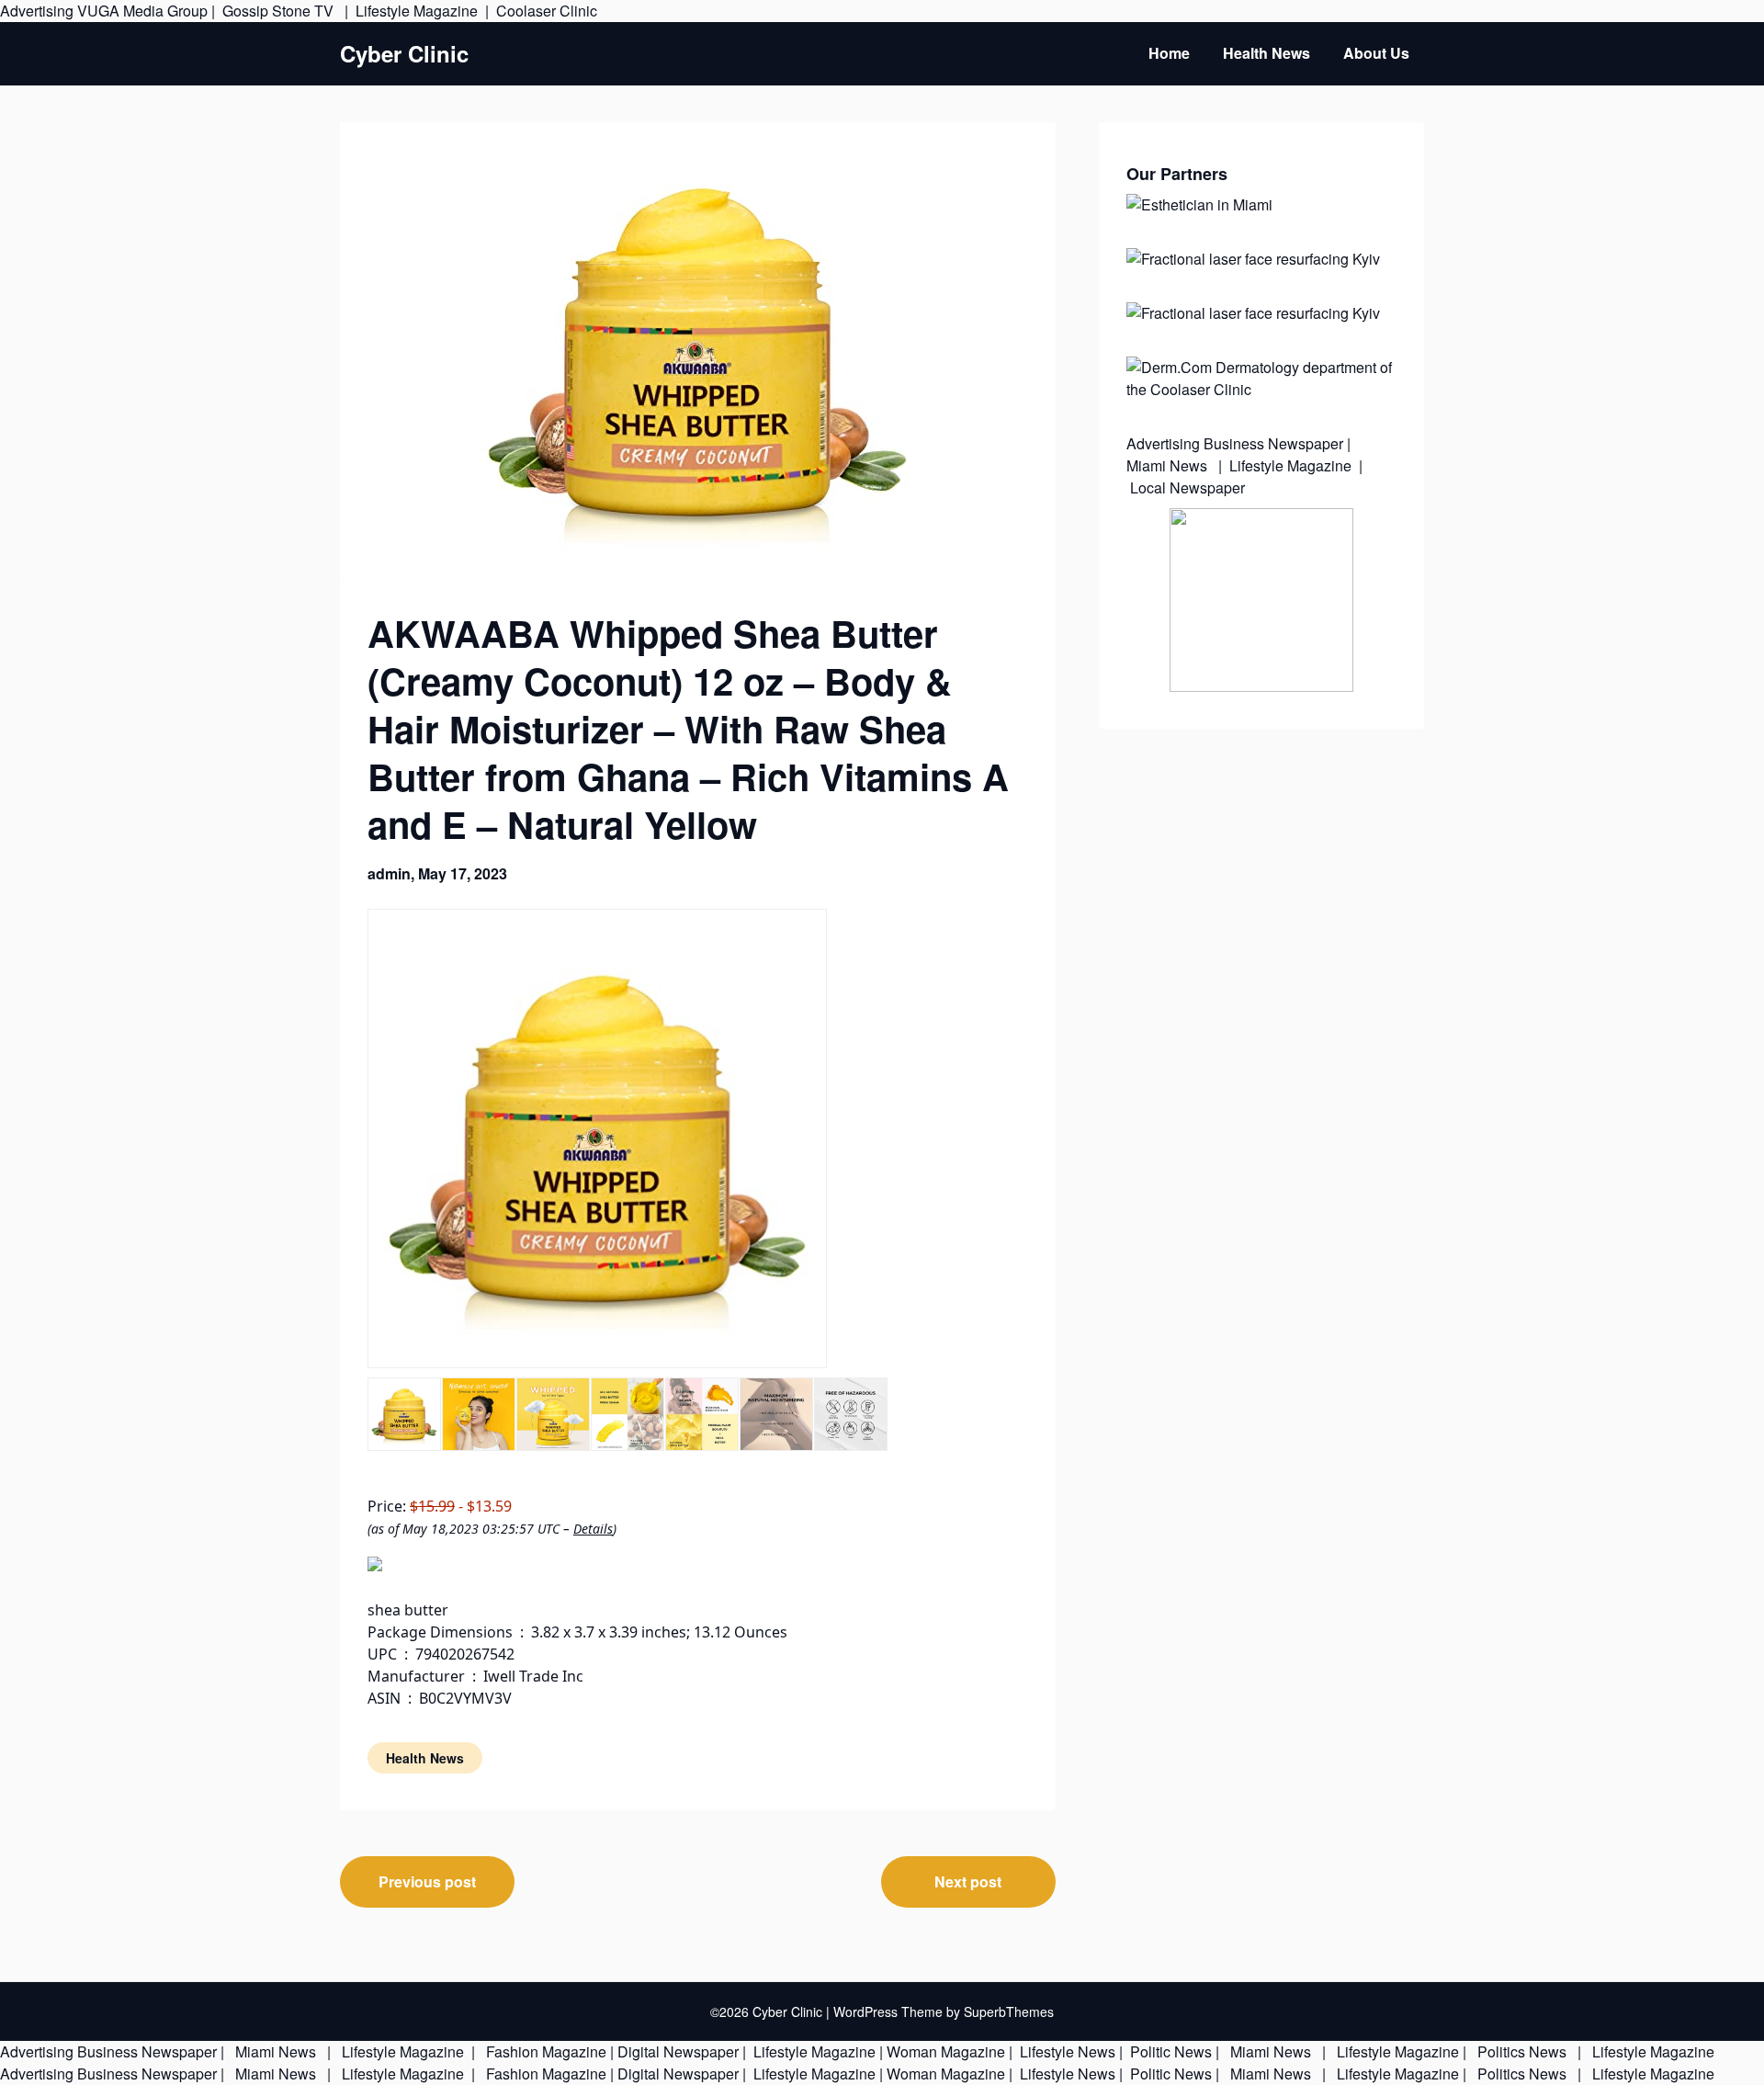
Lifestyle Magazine (417, 11)
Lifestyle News (1066, 2051)
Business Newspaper (1273, 443)
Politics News (1522, 2051)
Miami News (1169, 465)
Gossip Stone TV (280, 11)
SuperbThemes (1009, 2011)
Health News (1266, 53)
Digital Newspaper (678, 2051)
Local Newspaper (1187, 487)
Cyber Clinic (404, 54)
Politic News (1169, 2051)
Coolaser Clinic (547, 11)
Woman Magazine (946, 2051)
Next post (968, 1881)
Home (1169, 53)
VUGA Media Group (142, 11)
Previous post (427, 1881)
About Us (1376, 53)
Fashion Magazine (546, 2051)
